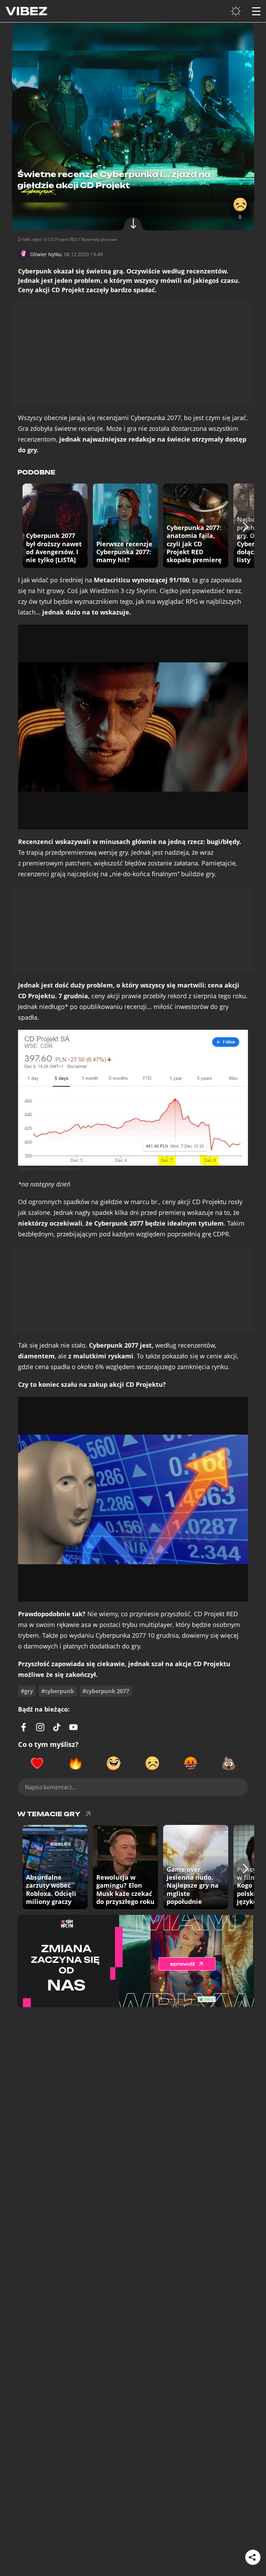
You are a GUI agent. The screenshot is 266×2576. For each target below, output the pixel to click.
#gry (27, 1691)
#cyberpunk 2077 (106, 1691)
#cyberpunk (58, 1691)
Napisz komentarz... (50, 1787)
